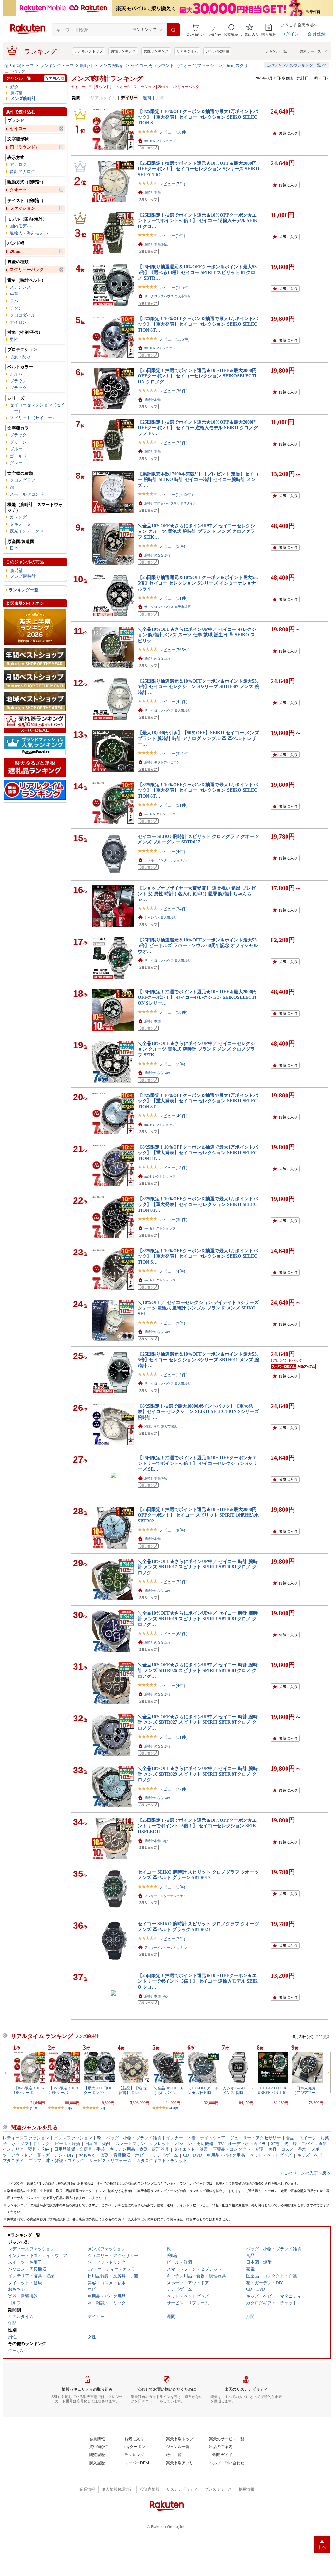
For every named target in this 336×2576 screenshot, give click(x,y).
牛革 (14, 294)
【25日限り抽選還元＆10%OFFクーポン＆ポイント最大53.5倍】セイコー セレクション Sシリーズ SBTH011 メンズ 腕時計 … (198, 1360)
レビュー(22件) (173, 1789)
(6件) (68, 2108)
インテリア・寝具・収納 (26, 2149)
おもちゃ (87, 2155)
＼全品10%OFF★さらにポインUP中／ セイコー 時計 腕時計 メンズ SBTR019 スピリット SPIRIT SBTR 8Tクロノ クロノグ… (198, 1619)
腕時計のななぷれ (157, 555)
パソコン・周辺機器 (194, 2144)
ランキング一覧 (24, 590)
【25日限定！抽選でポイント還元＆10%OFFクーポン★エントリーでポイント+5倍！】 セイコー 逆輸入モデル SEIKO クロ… (198, 221)
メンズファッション (73, 2138)
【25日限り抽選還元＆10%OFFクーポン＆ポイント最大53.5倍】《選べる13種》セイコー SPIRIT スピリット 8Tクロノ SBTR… (198, 272)
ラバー (16, 301)
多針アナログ (22, 171)
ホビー (141, 2155)
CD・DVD (192, 2155)
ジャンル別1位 (217, 51)
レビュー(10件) (173, 132)
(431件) (174, 2108)
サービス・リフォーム (110, 2161)
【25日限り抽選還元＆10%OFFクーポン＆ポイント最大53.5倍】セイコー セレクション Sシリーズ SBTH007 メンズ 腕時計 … (198, 687)
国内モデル (20, 226)
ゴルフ (35, 2161)
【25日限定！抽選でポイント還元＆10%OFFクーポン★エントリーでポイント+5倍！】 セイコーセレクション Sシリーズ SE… (197, 1463)
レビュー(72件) (173, 1582)
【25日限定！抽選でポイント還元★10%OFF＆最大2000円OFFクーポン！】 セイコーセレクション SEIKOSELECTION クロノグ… (197, 376)
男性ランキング (123, 51)
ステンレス (20, 287)
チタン (16, 308)
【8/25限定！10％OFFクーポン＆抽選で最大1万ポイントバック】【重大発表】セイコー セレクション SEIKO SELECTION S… (198, 117)
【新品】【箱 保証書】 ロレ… (133, 2090)
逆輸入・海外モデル (29, 233)
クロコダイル (22, 315)
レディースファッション (26, 2138)
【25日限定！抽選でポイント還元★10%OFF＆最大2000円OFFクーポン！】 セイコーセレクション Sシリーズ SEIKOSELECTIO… (198, 169)
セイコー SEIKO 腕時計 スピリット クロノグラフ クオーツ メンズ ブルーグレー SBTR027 (198, 839)
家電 (275, 2144)
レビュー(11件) (173, 598)
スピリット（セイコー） (33, 418)
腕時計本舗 (152, 193)
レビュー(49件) (173, 1116)
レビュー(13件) (173, 1168)
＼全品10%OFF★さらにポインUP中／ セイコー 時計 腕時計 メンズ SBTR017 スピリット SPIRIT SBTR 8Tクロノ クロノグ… (198, 1567)
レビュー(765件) (174, 650)
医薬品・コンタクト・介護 (238, 2149)
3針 (13, 487)
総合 (15, 87)
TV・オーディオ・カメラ (242, 2144)
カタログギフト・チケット (162, 2161)
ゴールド (18, 456)
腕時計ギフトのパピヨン (162, 762)
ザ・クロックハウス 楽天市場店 (168, 296)
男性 (14, 340)
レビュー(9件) (172, 1323)
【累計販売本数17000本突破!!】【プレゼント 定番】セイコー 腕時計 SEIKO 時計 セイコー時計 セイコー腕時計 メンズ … (198, 480)
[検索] (173, 30)
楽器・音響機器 (115, 2155)
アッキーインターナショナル (165, 860)
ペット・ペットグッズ (271, 2155)
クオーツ (18, 190)
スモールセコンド (27, 494)
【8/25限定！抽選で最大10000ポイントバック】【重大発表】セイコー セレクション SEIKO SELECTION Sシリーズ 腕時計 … (198, 1412)
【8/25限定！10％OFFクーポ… (29, 2090)
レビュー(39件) (173, 1219)
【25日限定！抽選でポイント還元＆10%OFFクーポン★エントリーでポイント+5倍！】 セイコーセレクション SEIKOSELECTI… (197, 1826)
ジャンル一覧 (276, 51)
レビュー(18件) (173, 1012)
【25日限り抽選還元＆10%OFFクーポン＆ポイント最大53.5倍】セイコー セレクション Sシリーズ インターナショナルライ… (198, 583)
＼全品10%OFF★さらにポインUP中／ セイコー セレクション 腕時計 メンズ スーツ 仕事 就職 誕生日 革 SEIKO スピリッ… (197, 635)
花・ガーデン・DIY (56, 2155)
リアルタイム (187, 51)
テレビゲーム (165, 2155)
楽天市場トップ (19, 66)
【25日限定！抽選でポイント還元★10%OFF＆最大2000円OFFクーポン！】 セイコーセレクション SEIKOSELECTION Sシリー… (197, 997)
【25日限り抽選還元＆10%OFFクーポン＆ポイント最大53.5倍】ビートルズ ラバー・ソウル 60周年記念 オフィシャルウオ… (198, 946)
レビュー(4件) (172, 851)
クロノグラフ (22, 480)
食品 (290, 2138)
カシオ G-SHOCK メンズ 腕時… (238, 2090)
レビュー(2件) (172, 1939)
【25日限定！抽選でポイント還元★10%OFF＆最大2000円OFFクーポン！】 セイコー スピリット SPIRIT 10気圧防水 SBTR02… (198, 1515)
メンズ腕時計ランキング (107, 78)
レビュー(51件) (173, 805)
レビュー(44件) (173, 702)
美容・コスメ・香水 (287, 2149)
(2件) (103, 2108)
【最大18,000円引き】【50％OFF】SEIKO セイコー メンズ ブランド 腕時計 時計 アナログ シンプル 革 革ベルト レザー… (198, 738)
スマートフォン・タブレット (143, 2144)
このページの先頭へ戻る (307, 2173)
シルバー (18, 374)
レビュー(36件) (173, 391)
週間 (147, 98)
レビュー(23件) (173, 443)
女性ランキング (156, 51)
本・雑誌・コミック (65, 2161)
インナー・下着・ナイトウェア (196, 2138)
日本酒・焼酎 (98, 2144)
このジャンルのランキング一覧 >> (296, 65)
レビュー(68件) (173, 1634)
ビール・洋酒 (67, 2144)
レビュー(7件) (172, 184)
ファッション (22, 208)
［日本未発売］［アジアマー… (306, 2090)
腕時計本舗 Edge (156, 244)
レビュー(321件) (174, 753)
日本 (14, 548)
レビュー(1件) (172, 236)
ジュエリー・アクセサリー (256, 2138)
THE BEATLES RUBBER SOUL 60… (272, 2093)
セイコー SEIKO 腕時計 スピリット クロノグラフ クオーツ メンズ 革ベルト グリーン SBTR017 (198, 1875)
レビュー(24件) (173, 909)
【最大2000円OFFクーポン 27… (99, 2090)
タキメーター (22, 524)
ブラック (18, 388)
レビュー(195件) (174, 287)
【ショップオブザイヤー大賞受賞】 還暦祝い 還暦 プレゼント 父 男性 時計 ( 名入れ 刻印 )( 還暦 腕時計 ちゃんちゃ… (197, 894)
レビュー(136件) (174, 339)
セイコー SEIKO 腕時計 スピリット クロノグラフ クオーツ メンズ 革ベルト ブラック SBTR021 (198, 1926)
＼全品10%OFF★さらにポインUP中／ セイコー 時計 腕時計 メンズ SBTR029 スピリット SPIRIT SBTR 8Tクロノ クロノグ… (198, 1774)
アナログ (18, 165)
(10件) (34, 2108)
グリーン (18, 442)
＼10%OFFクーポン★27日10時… (203, 2090)
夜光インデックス (27, 531)
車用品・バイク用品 (226, 2155)
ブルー (16, 449)
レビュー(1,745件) (176, 495)
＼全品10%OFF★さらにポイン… (168, 2090)
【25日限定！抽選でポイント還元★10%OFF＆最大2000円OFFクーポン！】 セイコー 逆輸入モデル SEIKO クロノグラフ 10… (198, 428)
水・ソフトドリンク (31, 2144)
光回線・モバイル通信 (305, 2144)
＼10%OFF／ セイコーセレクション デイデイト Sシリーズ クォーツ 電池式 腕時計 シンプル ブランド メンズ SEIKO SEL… (198, 1308)
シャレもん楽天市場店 (161, 918)
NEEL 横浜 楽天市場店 (161, 1427)
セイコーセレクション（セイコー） (37, 408)
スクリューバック (27, 269)
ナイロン (18, 322)
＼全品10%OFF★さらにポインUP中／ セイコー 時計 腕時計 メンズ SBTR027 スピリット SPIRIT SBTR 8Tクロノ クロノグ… (198, 1722)
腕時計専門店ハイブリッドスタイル (170, 503)
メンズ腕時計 (112, 66)
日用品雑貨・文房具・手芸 (79, 2149)
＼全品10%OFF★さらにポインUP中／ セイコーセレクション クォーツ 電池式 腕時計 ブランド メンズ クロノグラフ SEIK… (196, 531)
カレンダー (20, 517)
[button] (214, 30)
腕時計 (86, 66)
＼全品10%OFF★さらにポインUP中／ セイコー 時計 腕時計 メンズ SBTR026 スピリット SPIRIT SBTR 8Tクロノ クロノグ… (198, 1670)
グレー (16, 463)
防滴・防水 (20, 357)
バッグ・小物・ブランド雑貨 (134, 2138)
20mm (16, 251)
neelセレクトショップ (160, 141)
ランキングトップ (89, 51)
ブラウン (18, 381)
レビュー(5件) (172, 546)
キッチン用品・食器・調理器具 (139, 2149)
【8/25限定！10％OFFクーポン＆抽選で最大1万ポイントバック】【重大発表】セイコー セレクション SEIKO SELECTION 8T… (198, 324)
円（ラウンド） (25, 147)
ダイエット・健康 (191, 2149)
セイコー (18, 128)
